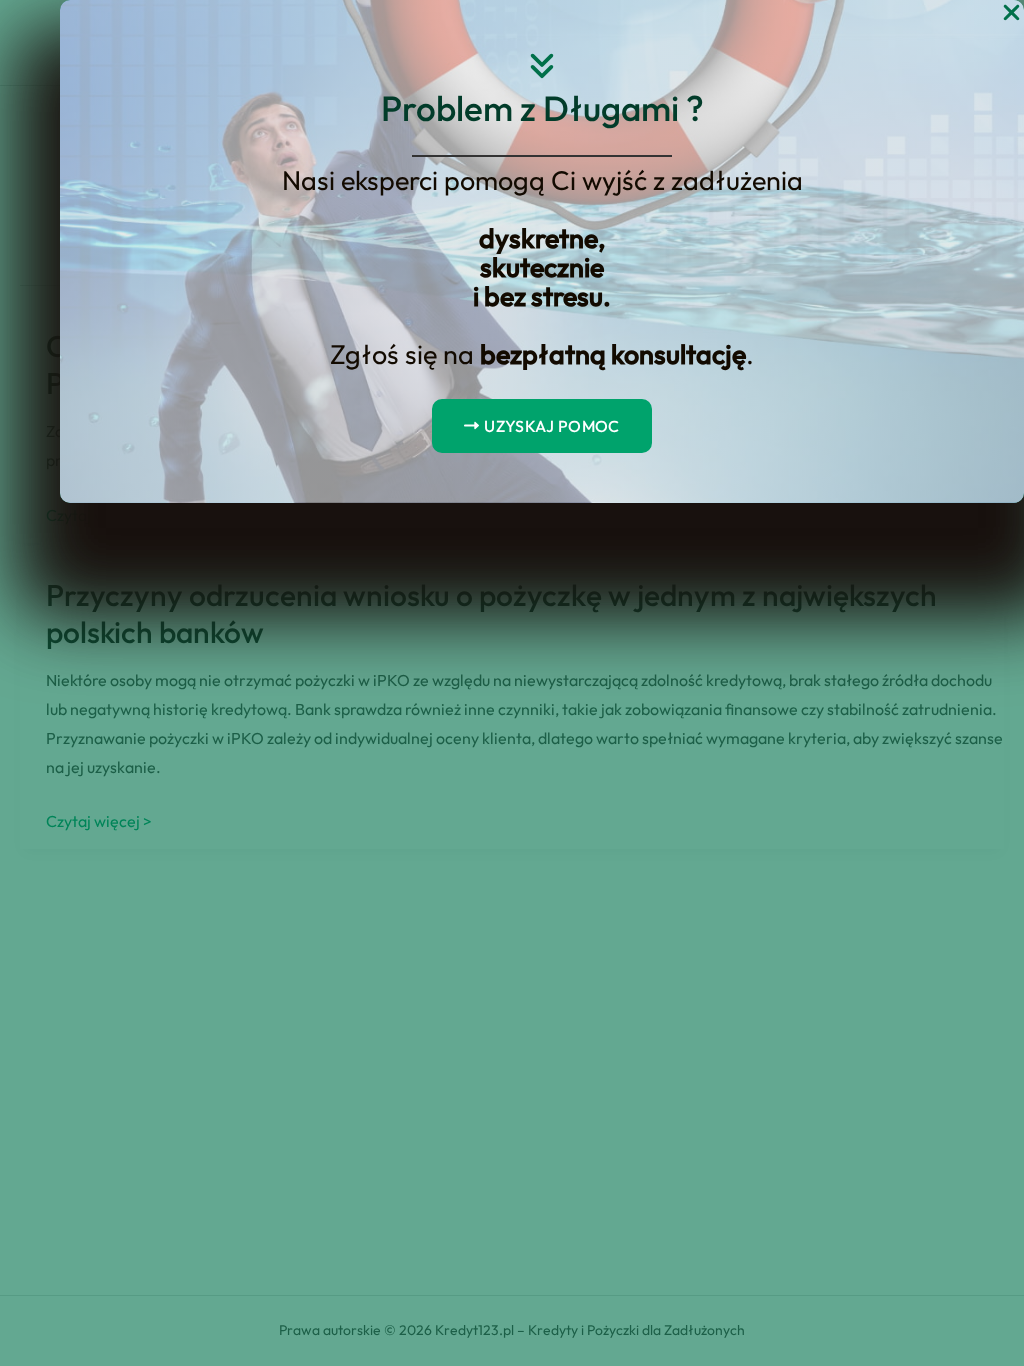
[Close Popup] (1011, 13)
